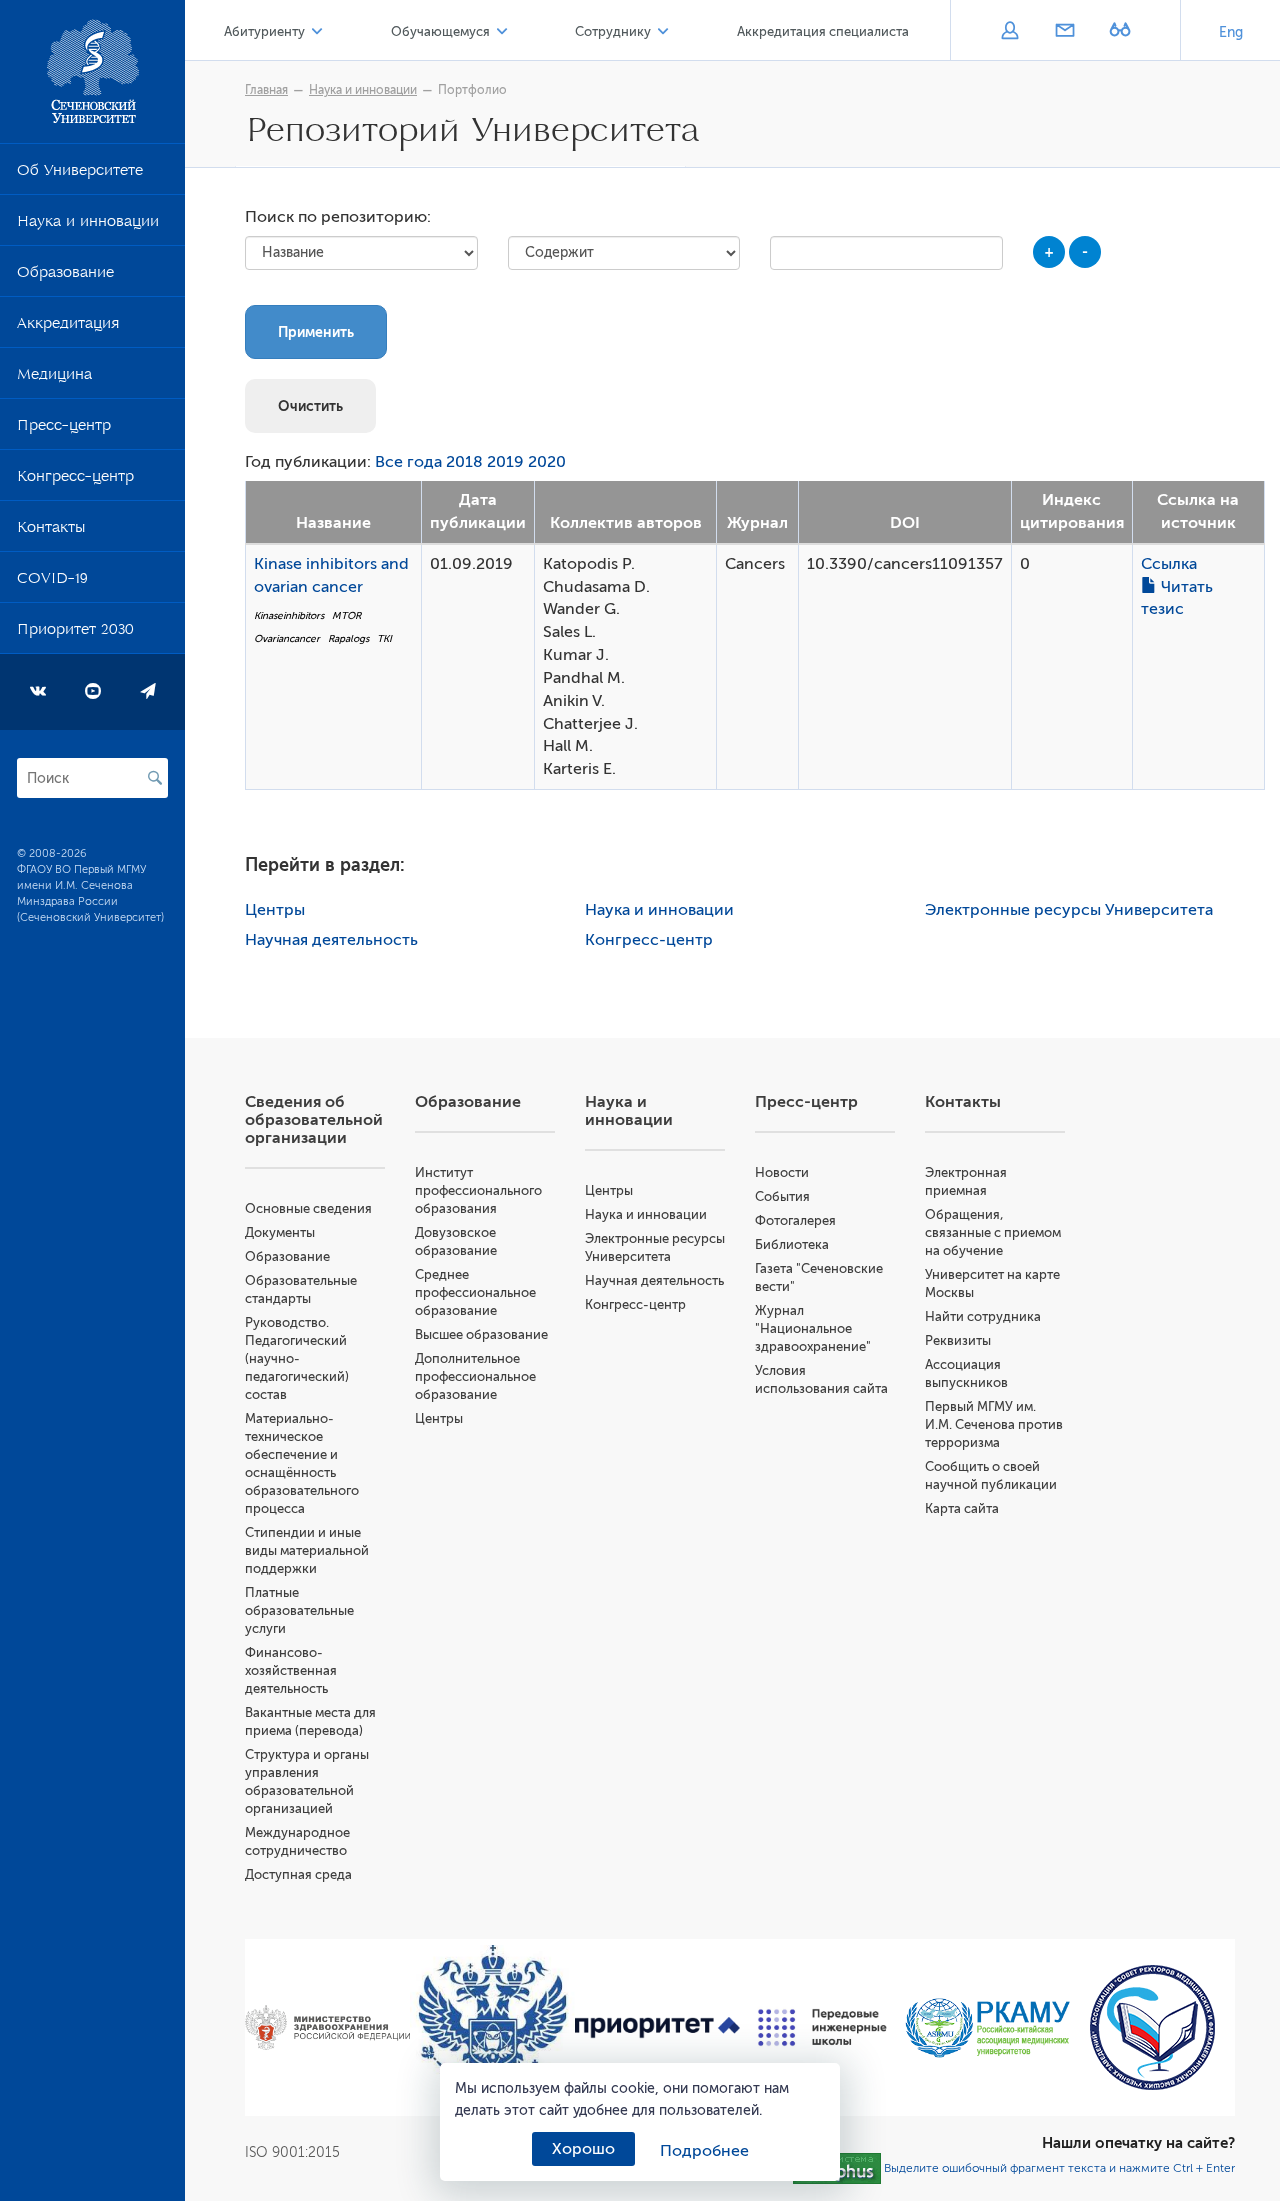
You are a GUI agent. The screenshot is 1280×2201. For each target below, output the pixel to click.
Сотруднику (613, 31)
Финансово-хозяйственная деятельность (291, 1670)
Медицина (54, 378)
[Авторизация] (1009, 32)
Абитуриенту (264, 31)
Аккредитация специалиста (823, 31)
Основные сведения (308, 1208)
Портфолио (472, 90)
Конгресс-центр (75, 480)
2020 (547, 462)
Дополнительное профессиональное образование (475, 1376)
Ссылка (1169, 564)
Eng (1231, 32)
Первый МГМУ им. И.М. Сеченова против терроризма (994, 1424)
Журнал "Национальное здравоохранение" (813, 1328)
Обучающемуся (440, 31)
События (782, 1196)
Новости (782, 1172)
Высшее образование (481, 1334)
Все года (408, 462)
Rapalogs (348, 638)
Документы (280, 1232)
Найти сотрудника (983, 1316)
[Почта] (1064, 32)
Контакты (51, 531)
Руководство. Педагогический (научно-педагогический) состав (297, 1358)
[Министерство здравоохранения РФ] (327, 2028)
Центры (275, 910)
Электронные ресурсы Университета (1069, 910)
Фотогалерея (795, 1220)
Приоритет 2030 (75, 633)
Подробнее (704, 2151)
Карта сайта (962, 1508)
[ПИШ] (822, 2027)
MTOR (346, 615)
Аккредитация (68, 327)
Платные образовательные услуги (299, 1610)
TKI (384, 638)
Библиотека (792, 1244)
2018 (464, 462)
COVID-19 (52, 582)
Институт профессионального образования (478, 1190)
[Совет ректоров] (1152, 2027)
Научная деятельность (331, 940)
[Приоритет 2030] (657, 2028)
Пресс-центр (64, 429)
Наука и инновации (88, 225)
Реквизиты (958, 1340)
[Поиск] (155, 778)
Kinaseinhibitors (289, 615)
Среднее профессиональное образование (475, 1292)
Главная (266, 90)
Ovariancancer (287, 638)
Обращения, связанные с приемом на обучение (993, 1232)
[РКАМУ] (987, 2028)
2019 (505, 462)
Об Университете (80, 174)
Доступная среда (298, 1874)
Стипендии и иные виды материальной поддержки (307, 1550)
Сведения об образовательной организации (314, 1120)
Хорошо (583, 2149)
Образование (65, 276)
